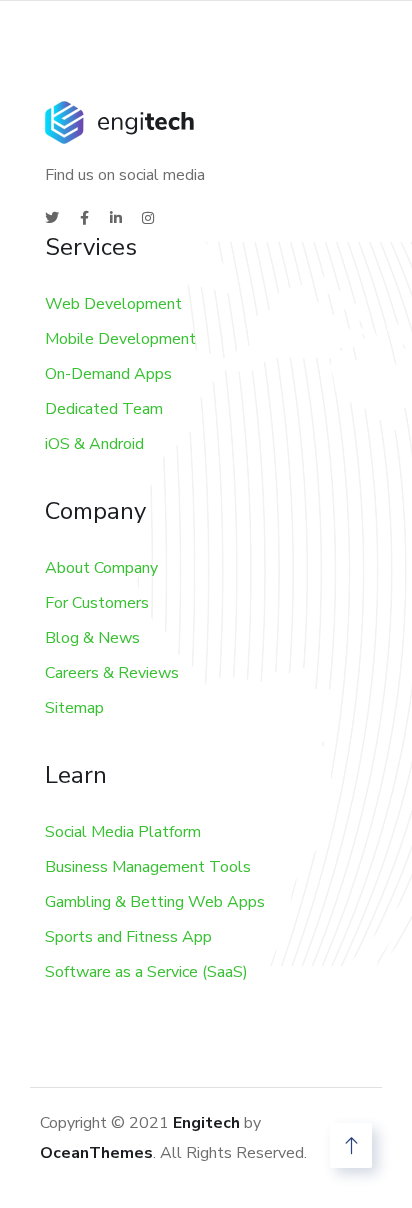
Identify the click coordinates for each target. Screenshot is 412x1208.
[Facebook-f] (84, 218)
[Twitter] (52, 218)
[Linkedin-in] (116, 218)
